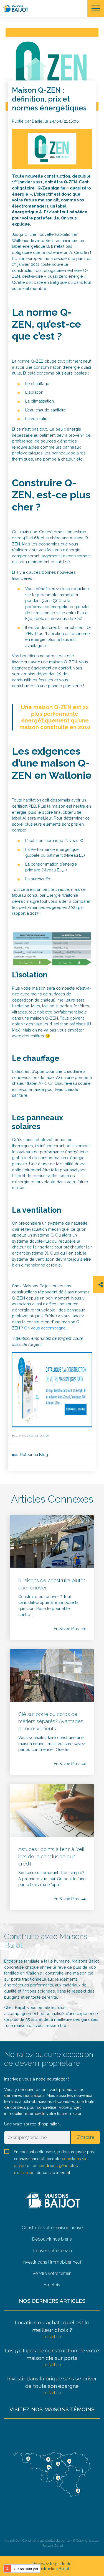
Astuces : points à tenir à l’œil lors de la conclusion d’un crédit (51, 1856)
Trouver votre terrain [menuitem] (52, 2251)
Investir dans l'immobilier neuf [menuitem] (52, 2262)
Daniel (38, 121)
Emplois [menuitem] (52, 2285)
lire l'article (52, 2337)
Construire (38, 1436)
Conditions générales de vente (46, 2540)
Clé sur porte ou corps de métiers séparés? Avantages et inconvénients (51, 1721)
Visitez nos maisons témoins (52, 2409)
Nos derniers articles (52, 2301)
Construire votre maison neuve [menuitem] (52, 2228)
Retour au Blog (34, 1454)
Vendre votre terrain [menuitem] (52, 2273)
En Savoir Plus (66, 1629)
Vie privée (12, 2540)
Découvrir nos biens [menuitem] (52, 2239)
